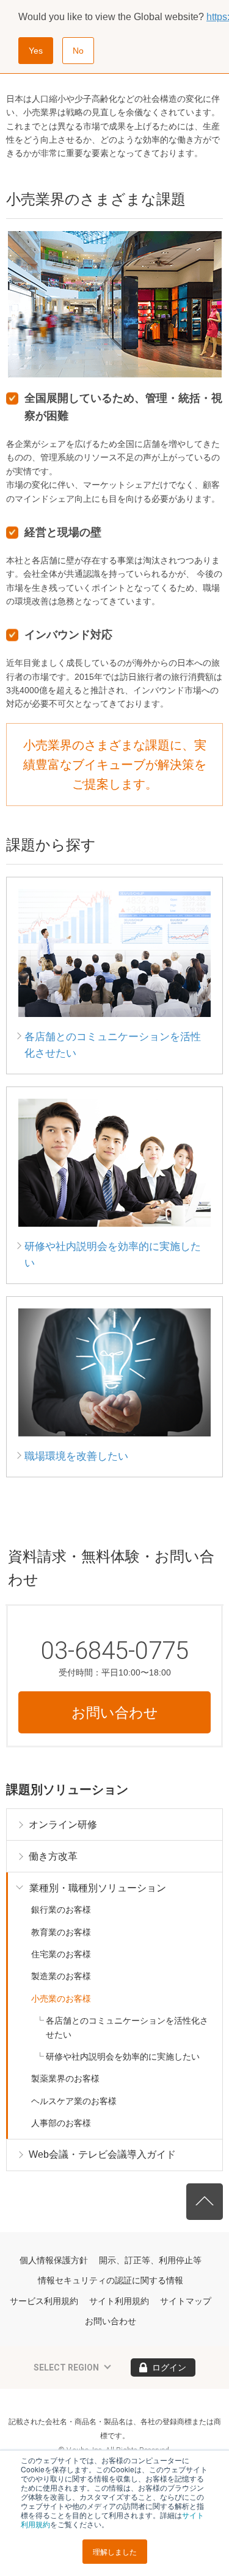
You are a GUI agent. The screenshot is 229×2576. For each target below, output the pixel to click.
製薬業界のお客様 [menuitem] (65, 2078)
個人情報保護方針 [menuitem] (54, 2260)
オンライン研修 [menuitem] (63, 1825)
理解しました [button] (115, 2551)
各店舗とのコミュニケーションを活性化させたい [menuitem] (127, 2027)
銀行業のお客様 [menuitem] (61, 1910)
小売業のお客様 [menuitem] (61, 1999)
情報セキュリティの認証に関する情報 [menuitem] (111, 2280)
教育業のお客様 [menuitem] (61, 1932)
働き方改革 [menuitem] (53, 1856)
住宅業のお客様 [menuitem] (61, 1954)
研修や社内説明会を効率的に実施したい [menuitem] (123, 2057)
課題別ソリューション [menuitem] (67, 1789)
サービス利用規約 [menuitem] (44, 2301)
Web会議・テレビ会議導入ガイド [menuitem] (102, 2154)
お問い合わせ (115, 1713)
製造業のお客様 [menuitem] (61, 1976)
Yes (36, 51)
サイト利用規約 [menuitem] (119, 2301)
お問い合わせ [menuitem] (111, 2321)
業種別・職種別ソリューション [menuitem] (98, 1888)
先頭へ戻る (205, 2202)
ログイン (169, 2367)
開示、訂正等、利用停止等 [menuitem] (150, 2260)
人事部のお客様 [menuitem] (61, 2123)
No (78, 51)
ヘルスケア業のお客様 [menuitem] (74, 2101)
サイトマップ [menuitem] (186, 2301)
